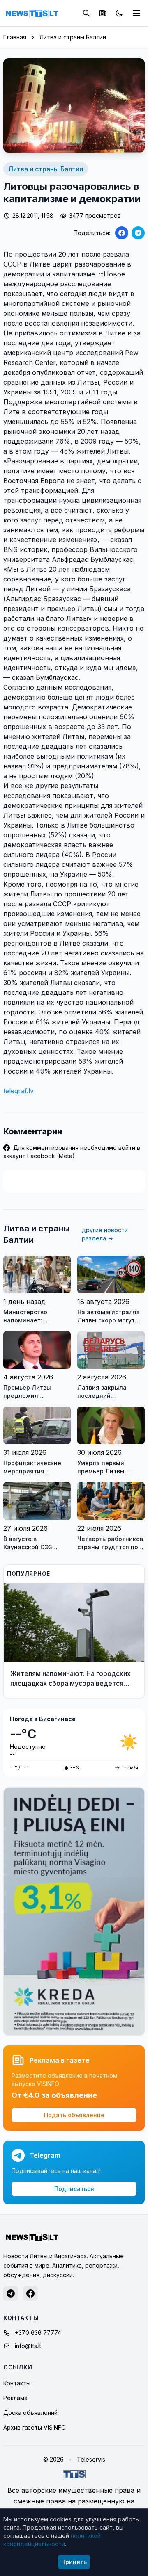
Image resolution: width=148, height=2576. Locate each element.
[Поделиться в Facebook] (122, 233)
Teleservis (91, 2459)
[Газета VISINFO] (103, 13)
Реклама (15, 2398)
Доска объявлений (30, 2413)
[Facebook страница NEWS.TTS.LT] (30, 2293)
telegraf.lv (18, 1091)
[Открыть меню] (136, 13)
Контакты (17, 2383)
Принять (74, 2562)
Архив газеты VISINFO (35, 2427)
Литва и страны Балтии (73, 37)
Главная (15, 37)
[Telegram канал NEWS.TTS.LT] (11, 2293)
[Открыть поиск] (86, 13)
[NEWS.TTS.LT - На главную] (32, 13)
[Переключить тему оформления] (119, 13)
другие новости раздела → (105, 1234)
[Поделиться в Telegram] (138, 233)
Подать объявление (74, 2115)
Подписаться (74, 2189)
